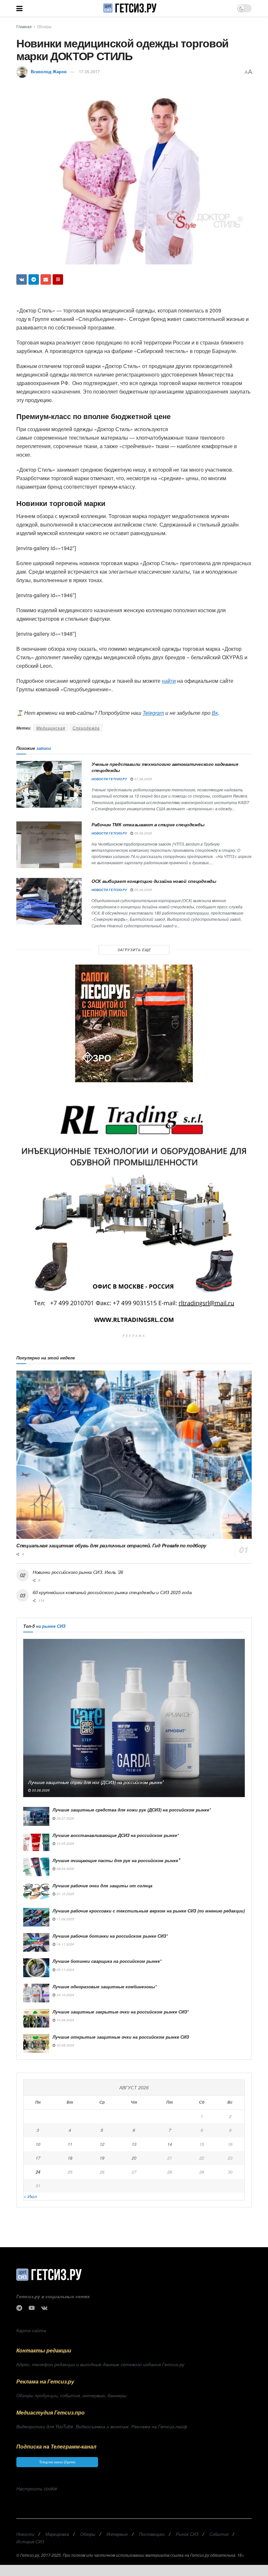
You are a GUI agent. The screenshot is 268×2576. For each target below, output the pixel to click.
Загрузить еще (134, 950)
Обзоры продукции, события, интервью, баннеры (71, 2395)
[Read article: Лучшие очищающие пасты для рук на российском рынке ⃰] (36, 1867)
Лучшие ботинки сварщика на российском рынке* (107, 1961)
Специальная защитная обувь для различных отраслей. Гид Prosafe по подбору (111, 1545)
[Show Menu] (19, 8)
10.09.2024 (65, 2020)
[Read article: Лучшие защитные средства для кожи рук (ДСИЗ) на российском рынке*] (36, 1816)
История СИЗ (30, 2542)
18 (70, 2158)
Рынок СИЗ (187, 2534)
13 (134, 2144)
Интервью (117, 2534)
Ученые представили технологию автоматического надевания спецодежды (165, 767)
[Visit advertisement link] (134, 1023)
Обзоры (44, 26)
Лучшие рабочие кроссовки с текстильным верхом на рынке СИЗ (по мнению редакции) (149, 1911)
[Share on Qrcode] (58, 279)
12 (102, 2144)
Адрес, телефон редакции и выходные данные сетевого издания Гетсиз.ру (100, 2364)
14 (170, 2144)
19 (102, 2158)
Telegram (153, 713)
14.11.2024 (65, 1944)
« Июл (30, 2196)
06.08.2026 (143, 833)
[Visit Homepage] (130, 8)
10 (38, 2144)
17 (38, 2158)
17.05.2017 (89, 71)
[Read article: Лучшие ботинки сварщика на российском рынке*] (36, 1968)
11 (70, 2144)
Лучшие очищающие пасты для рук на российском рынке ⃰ (116, 1860)
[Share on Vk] (22, 279)
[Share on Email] (46, 279)
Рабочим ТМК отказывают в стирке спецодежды (148, 824)
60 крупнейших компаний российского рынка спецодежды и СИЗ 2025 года (112, 1592)
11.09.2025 (65, 1919)
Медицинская (51, 728)
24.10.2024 (65, 1995)
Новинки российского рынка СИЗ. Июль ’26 (78, 1572)
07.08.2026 (143, 779)
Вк (215, 713)
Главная (24, 26)
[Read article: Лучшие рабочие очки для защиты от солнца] (36, 1892)
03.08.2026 (40, 1790)
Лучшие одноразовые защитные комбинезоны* (105, 1987)
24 (38, 2172)
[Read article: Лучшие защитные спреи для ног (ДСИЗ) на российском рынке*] (134, 1718)
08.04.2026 (65, 1869)
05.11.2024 (65, 1970)
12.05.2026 (65, 1844)
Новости (25, 2534)
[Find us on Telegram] (19, 2308)
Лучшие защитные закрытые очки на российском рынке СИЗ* (121, 2012)
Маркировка (57, 2534)
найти (169, 681)
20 (134, 2158)
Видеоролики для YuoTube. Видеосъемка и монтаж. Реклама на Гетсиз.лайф (102, 2426)
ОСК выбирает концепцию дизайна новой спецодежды (154, 881)
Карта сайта (31, 2330)
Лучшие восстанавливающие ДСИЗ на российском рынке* (116, 1835)
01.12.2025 (65, 1894)
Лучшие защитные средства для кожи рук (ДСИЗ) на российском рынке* (132, 1810)
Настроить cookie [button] (37, 2488)
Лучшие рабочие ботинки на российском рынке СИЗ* (110, 1936)
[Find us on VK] (44, 2308)
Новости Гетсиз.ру (109, 779)
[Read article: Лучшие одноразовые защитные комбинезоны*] (36, 1993)
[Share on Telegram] (34, 279)
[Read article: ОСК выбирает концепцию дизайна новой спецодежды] (49, 901)
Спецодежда (86, 728)
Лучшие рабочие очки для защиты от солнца (102, 1886)
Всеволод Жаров (49, 71)
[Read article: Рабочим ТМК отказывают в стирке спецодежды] (49, 845)
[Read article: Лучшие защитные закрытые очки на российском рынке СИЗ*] (36, 2018)
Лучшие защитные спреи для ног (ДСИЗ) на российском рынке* (96, 1782)
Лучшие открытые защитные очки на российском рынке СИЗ (121, 2037)
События (219, 2534)
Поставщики (152, 2534)
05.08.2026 (143, 890)
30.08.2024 (65, 2045)
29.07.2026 (65, 1818)
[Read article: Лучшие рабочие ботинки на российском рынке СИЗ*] (36, 1942)
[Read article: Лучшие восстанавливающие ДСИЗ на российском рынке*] (36, 1842)
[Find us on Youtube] (32, 2308)
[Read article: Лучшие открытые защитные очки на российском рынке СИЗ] (36, 2043)
